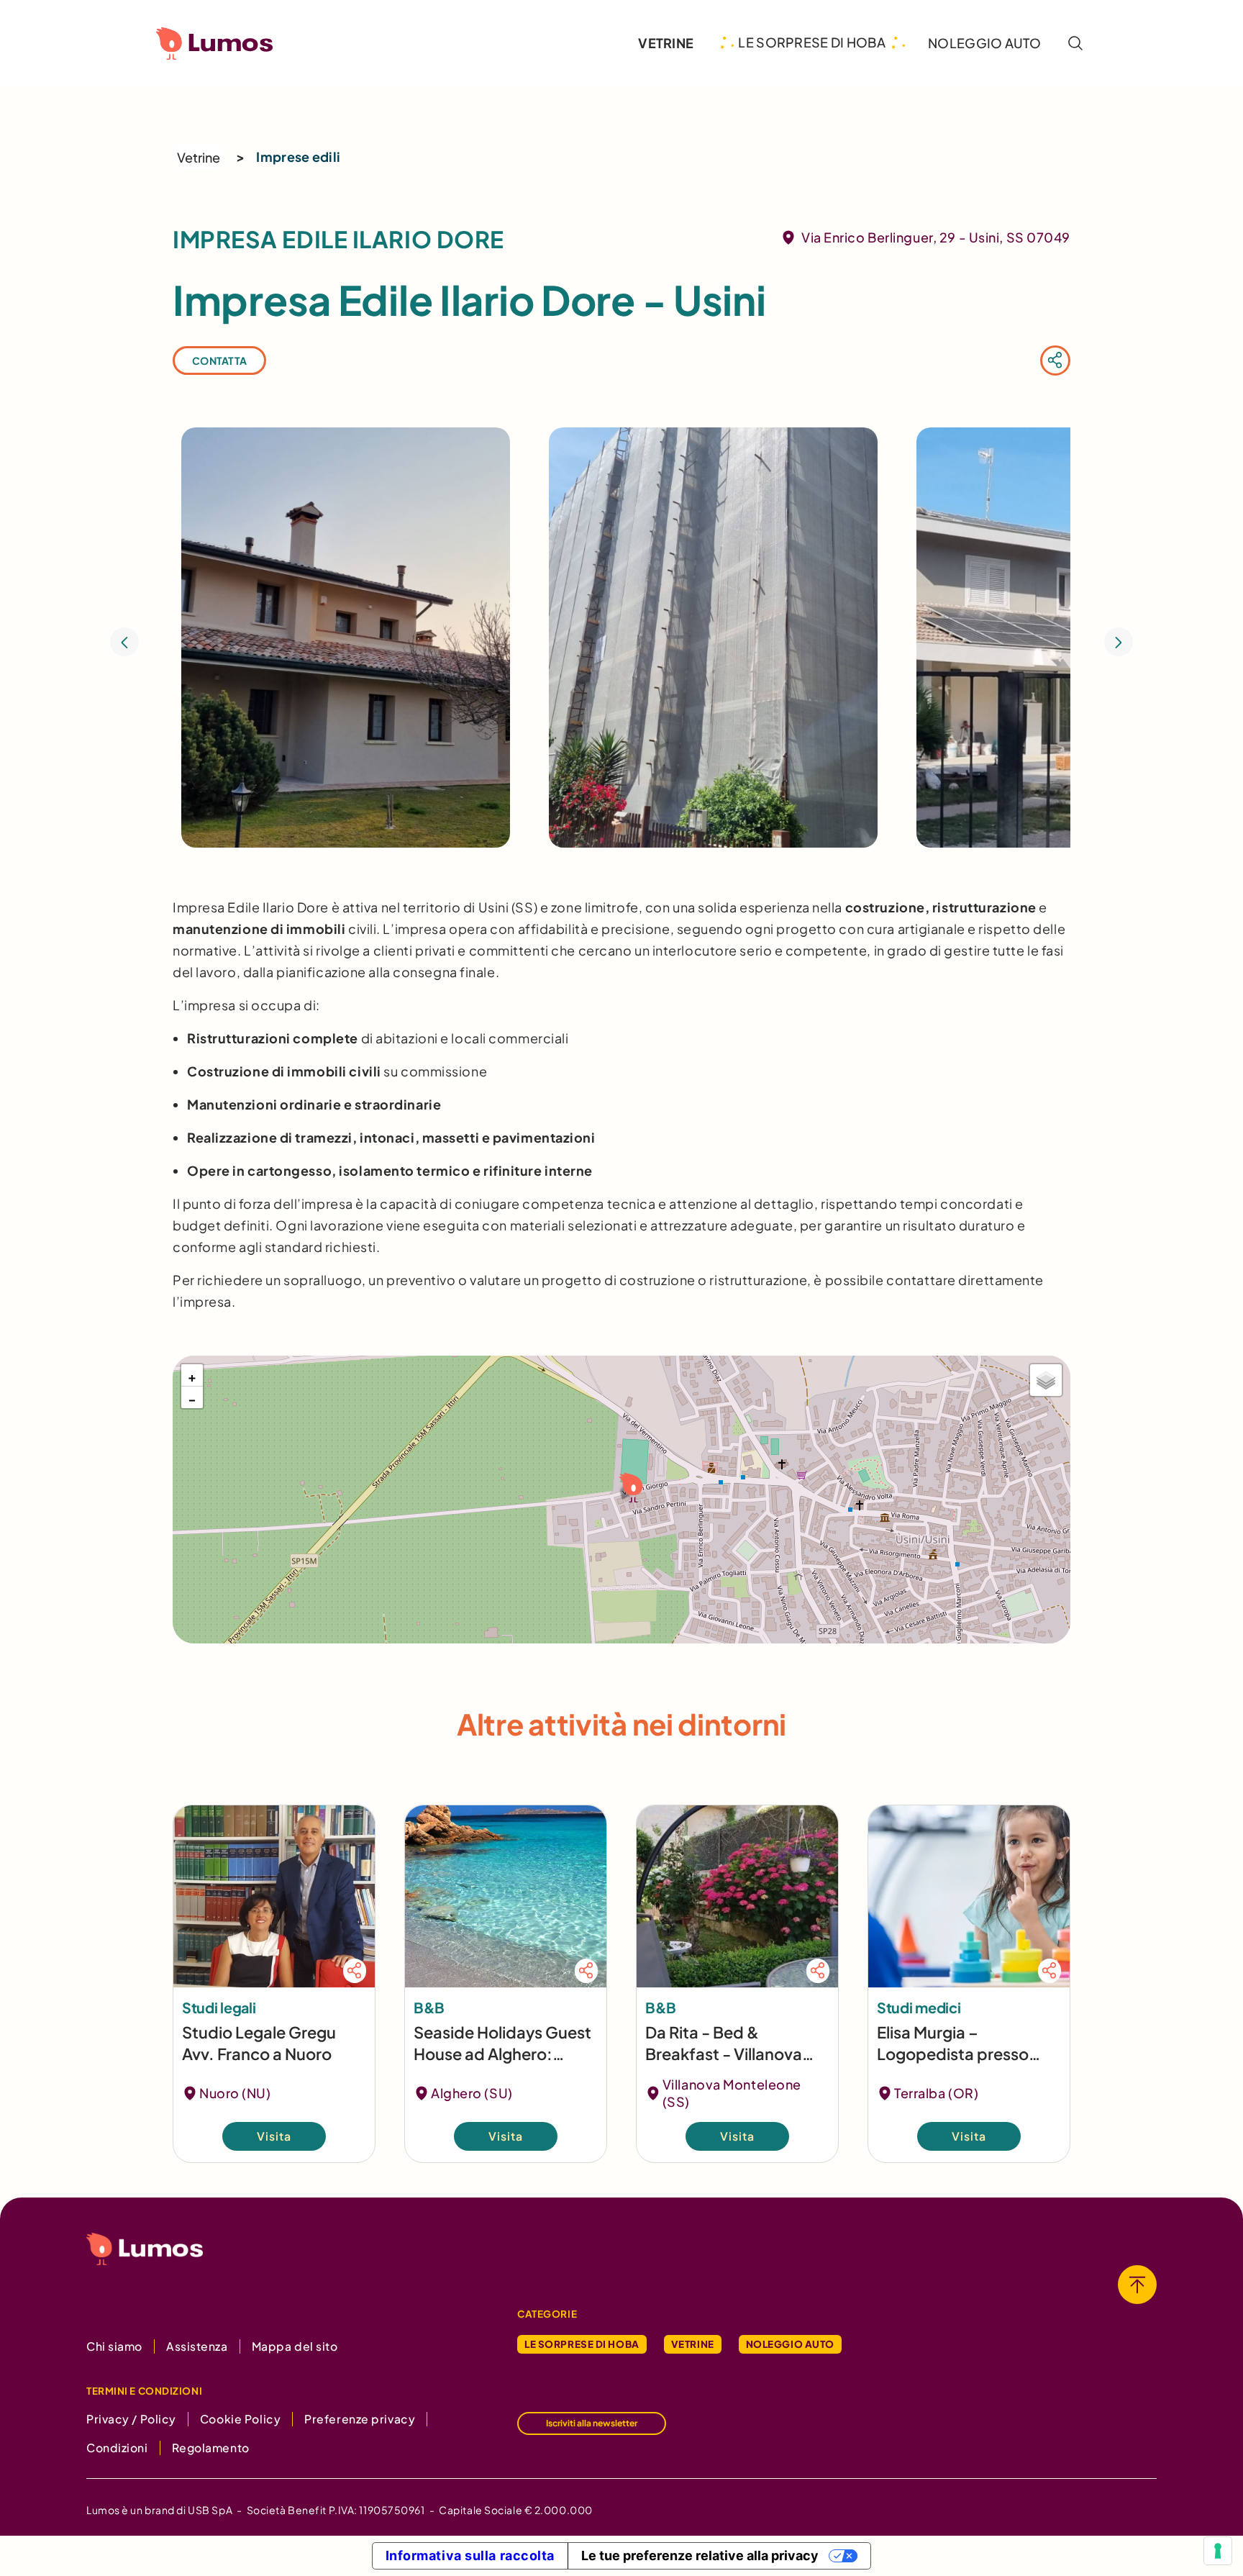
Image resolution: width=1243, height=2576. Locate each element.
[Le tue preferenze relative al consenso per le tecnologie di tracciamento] (1218, 2551)
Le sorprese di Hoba (582, 2344)
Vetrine (199, 157)
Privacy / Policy (131, 2419)
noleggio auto (984, 43)
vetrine (666, 43)
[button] (629, 1486)
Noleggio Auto (790, 2344)
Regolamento (211, 2448)
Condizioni (117, 2448)
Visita (274, 2136)
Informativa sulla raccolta (470, 2555)
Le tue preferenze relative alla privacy (700, 2555)
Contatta (219, 360)
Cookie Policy (240, 2419)
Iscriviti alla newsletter (592, 2423)
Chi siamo (114, 2346)
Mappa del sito (295, 2346)
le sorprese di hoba (812, 42)
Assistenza (197, 2346)
